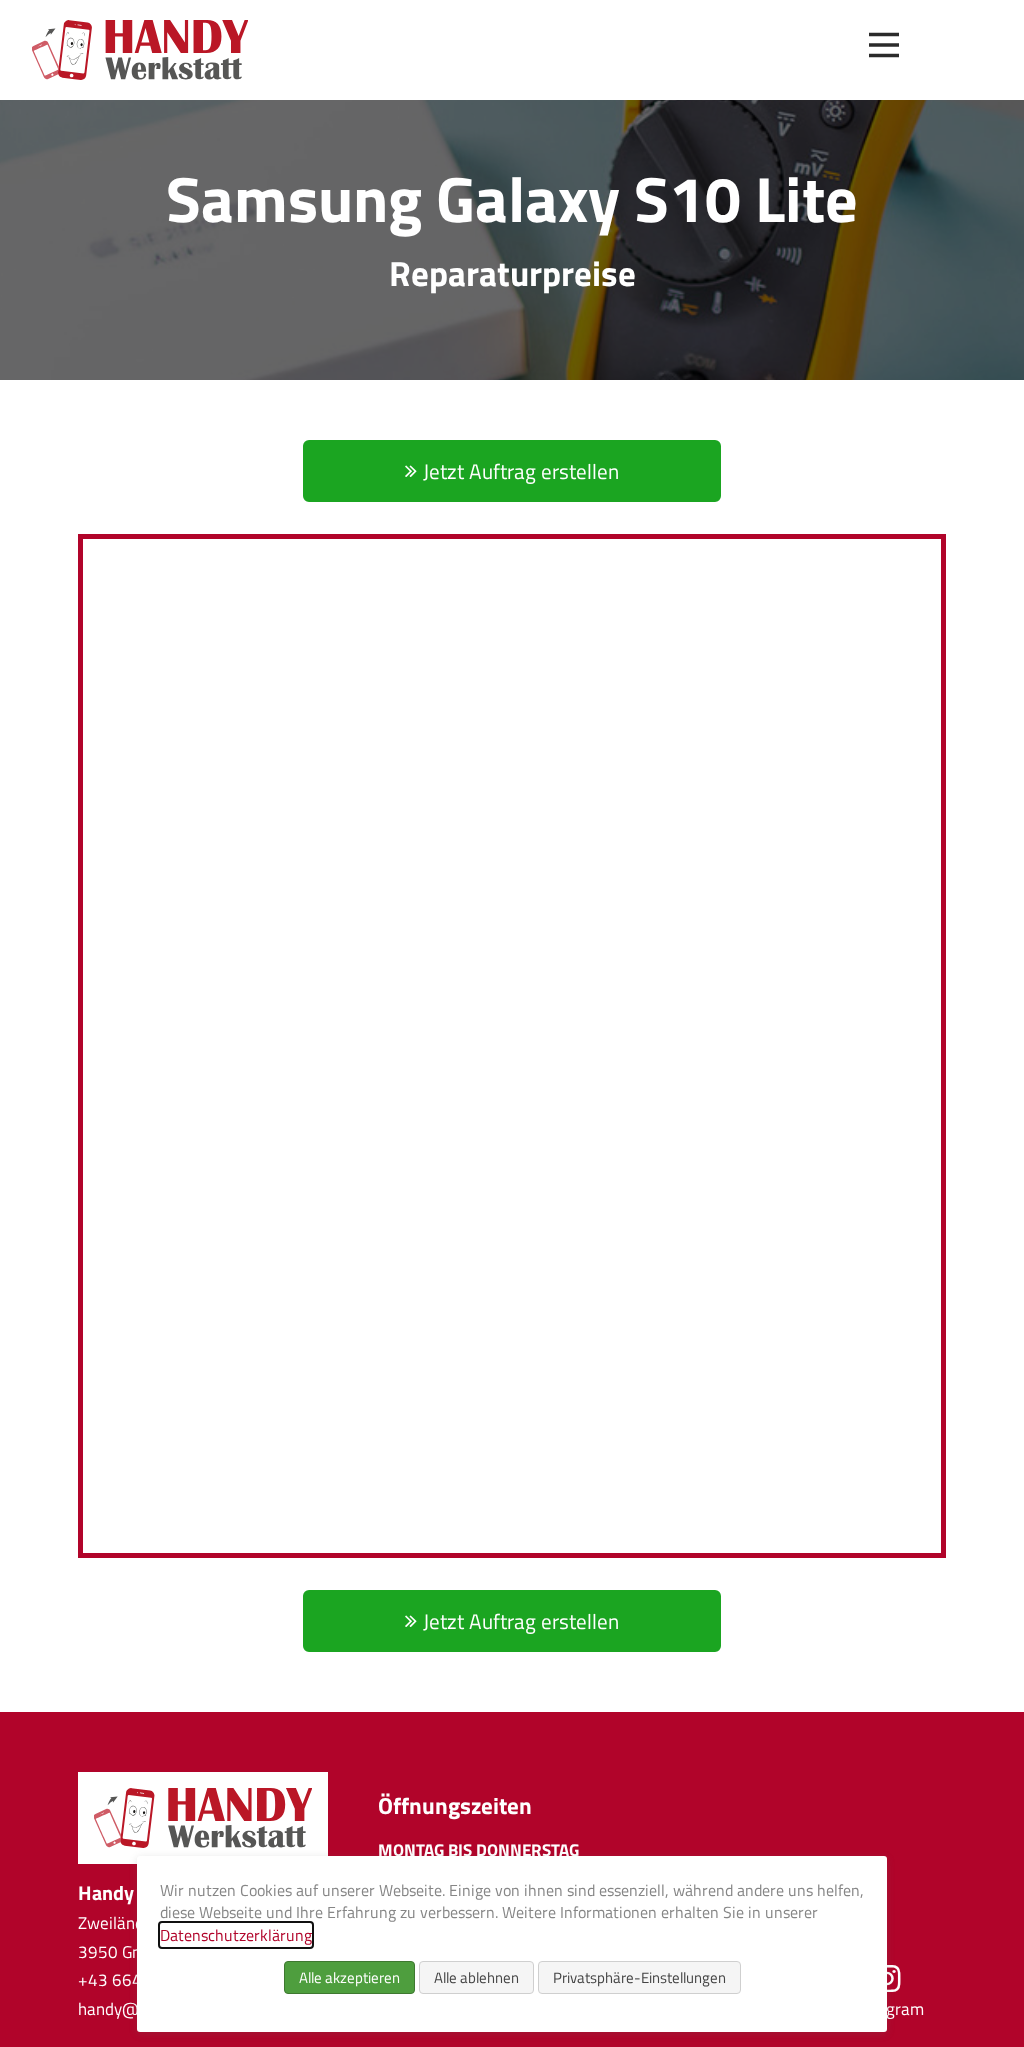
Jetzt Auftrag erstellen (521, 471)
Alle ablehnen (476, 1977)
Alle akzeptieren (349, 1977)
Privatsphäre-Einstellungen (639, 1977)
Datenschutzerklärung (236, 1935)
